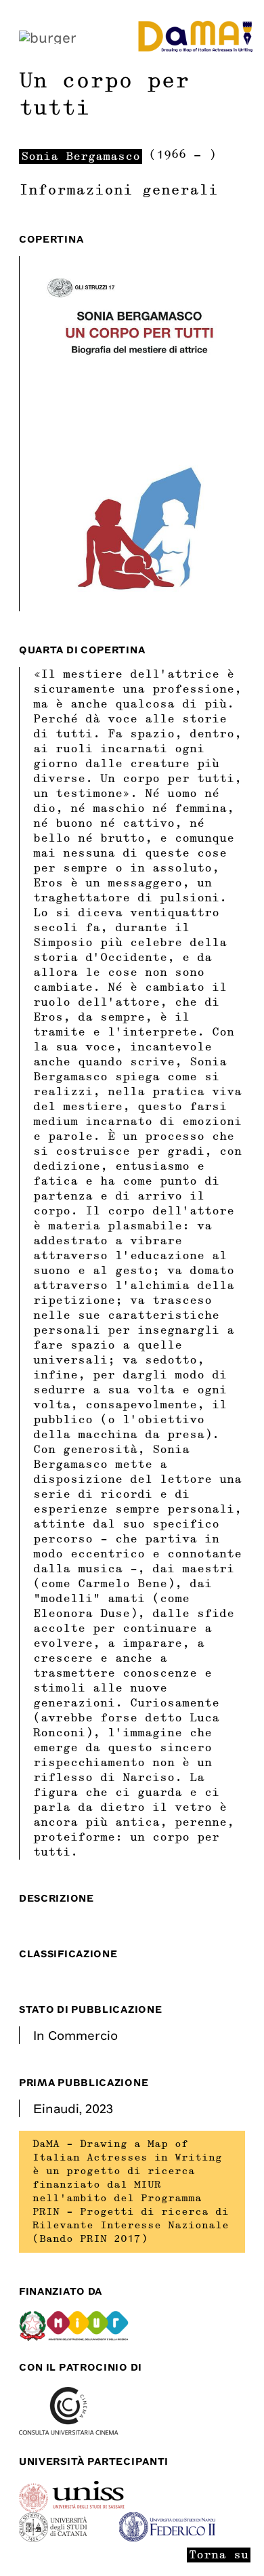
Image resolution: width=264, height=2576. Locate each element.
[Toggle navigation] (48, 36)
